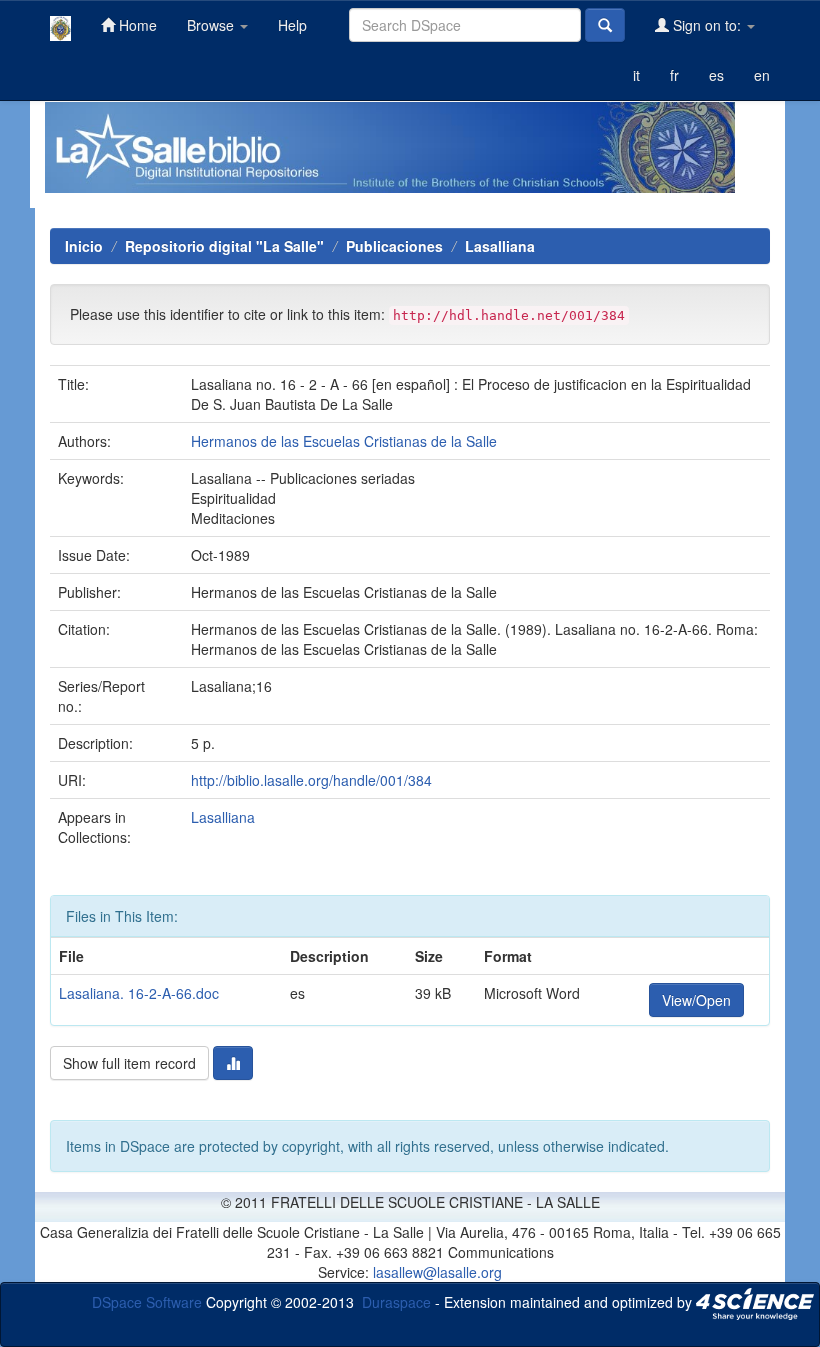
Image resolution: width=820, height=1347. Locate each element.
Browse (212, 25)
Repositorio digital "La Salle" (224, 246)
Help (292, 25)
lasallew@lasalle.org (437, 1272)
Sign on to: (707, 25)
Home (136, 25)
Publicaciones (394, 246)
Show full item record (129, 1063)
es (716, 75)
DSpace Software (147, 1301)
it (636, 75)
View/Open (696, 1000)
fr (674, 75)
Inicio (84, 246)
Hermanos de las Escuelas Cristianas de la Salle (344, 441)
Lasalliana (500, 246)
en (762, 75)
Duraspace (396, 1301)
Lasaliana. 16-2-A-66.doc (139, 993)
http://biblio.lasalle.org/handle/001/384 (311, 780)
